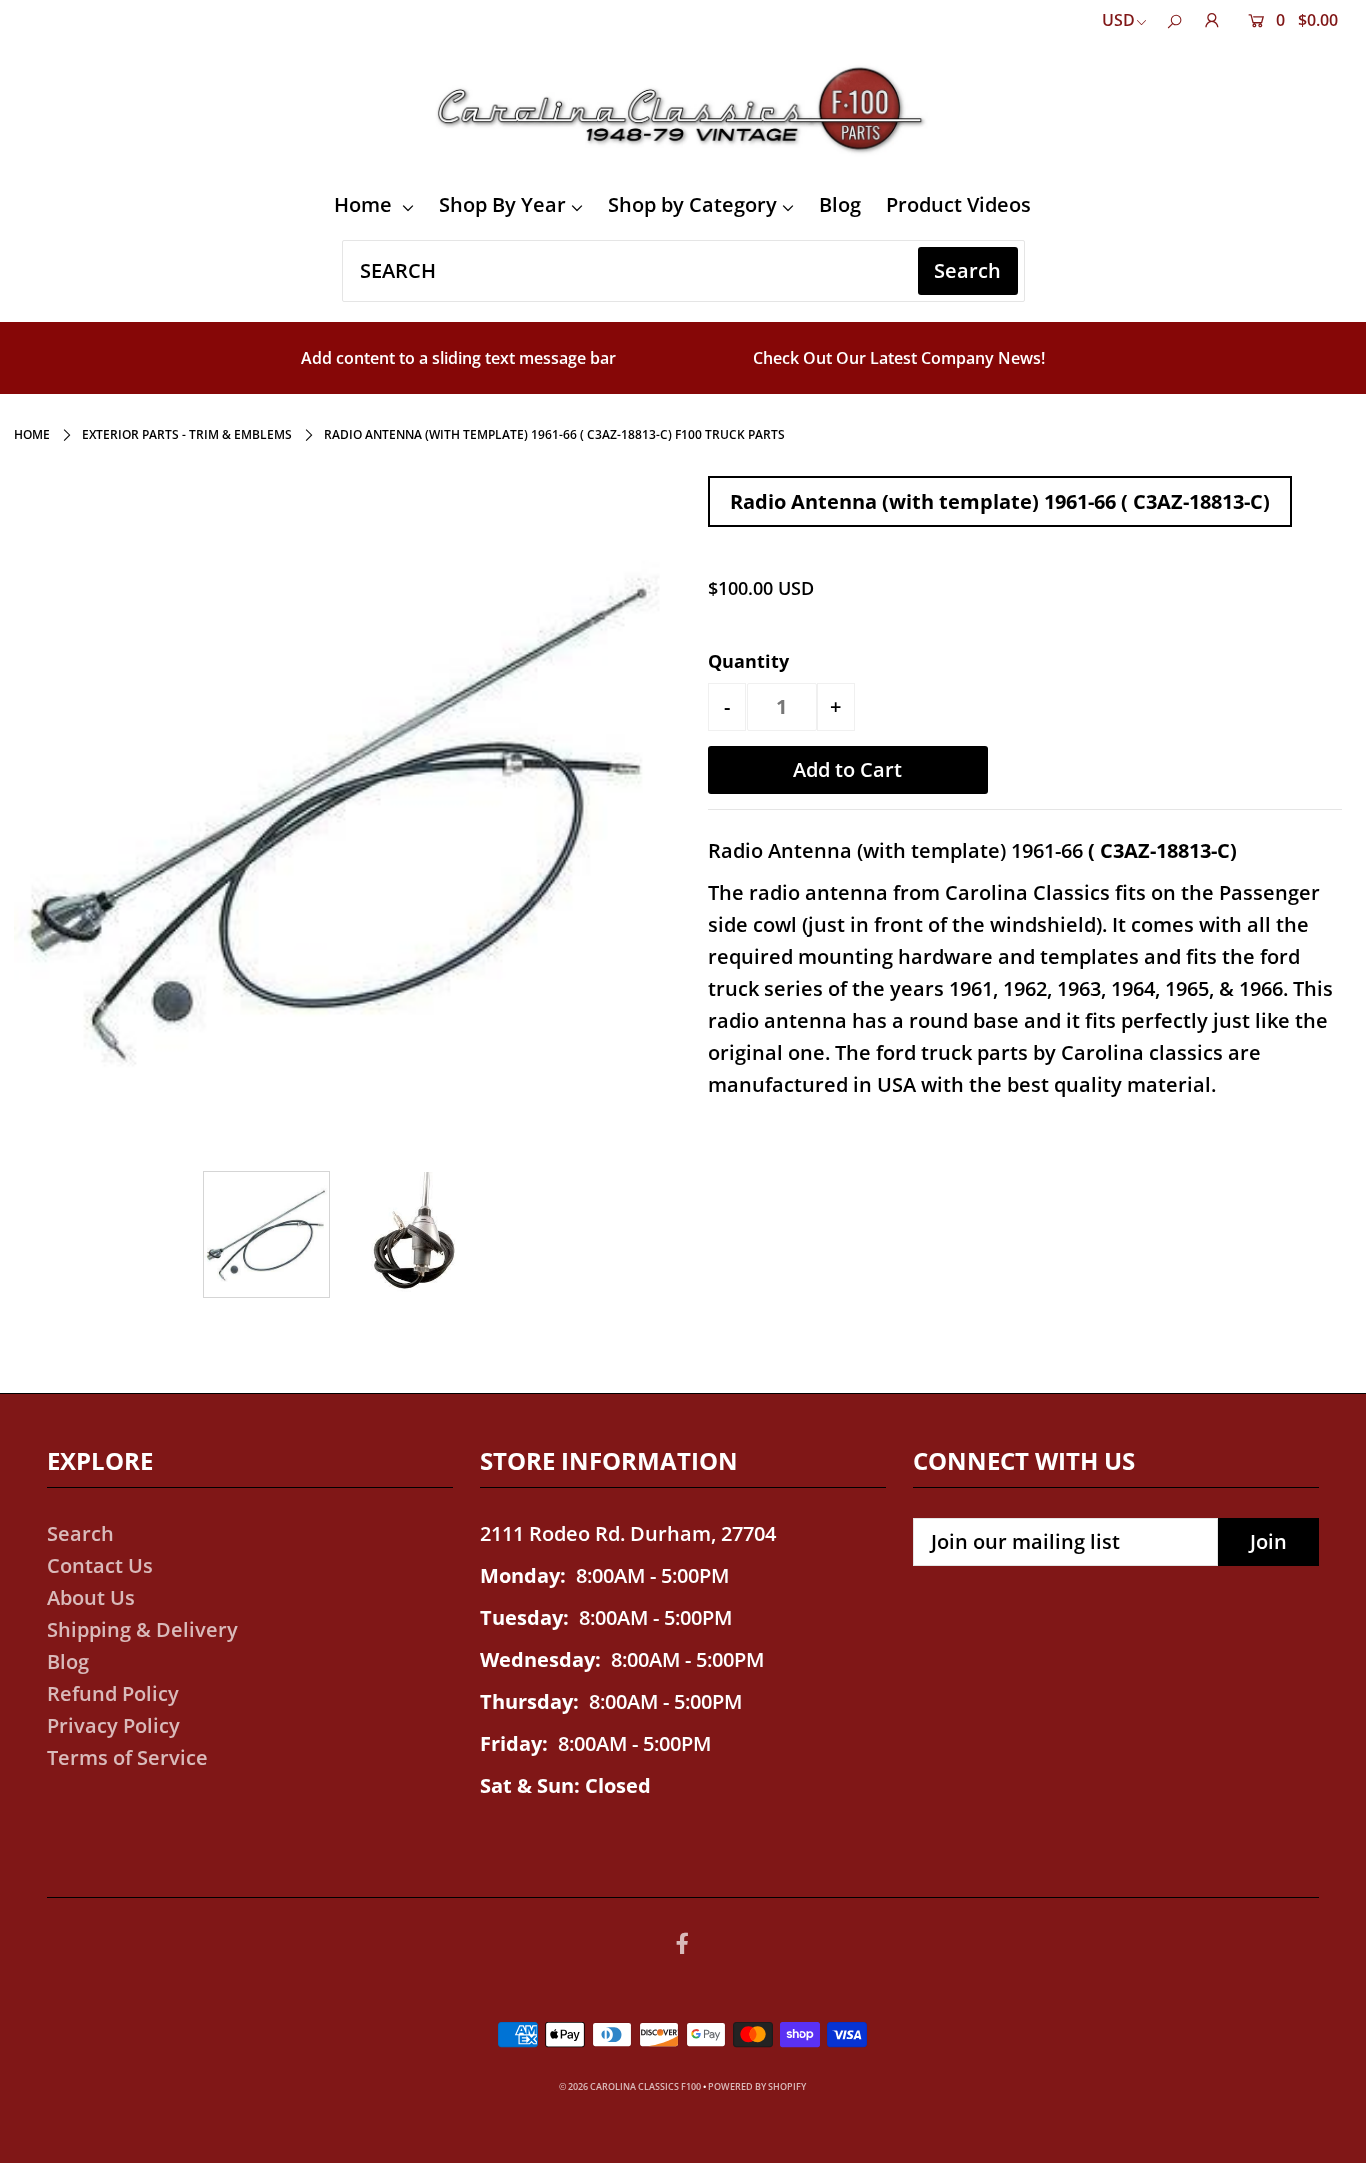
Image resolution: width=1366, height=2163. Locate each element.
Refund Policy (113, 1693)
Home (365, 204)
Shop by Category (692, 204)
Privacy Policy (113, 1725)
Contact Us (100, 1565)
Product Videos (958, 204)
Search (80, 1533)
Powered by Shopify (757, 2086)
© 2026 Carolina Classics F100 (630, 2086)
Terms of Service (127, 1757)
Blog (840, 204)
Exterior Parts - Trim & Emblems (187, 434)
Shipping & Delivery (142, 1629)
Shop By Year (502, 204)
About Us (91, 1597)
